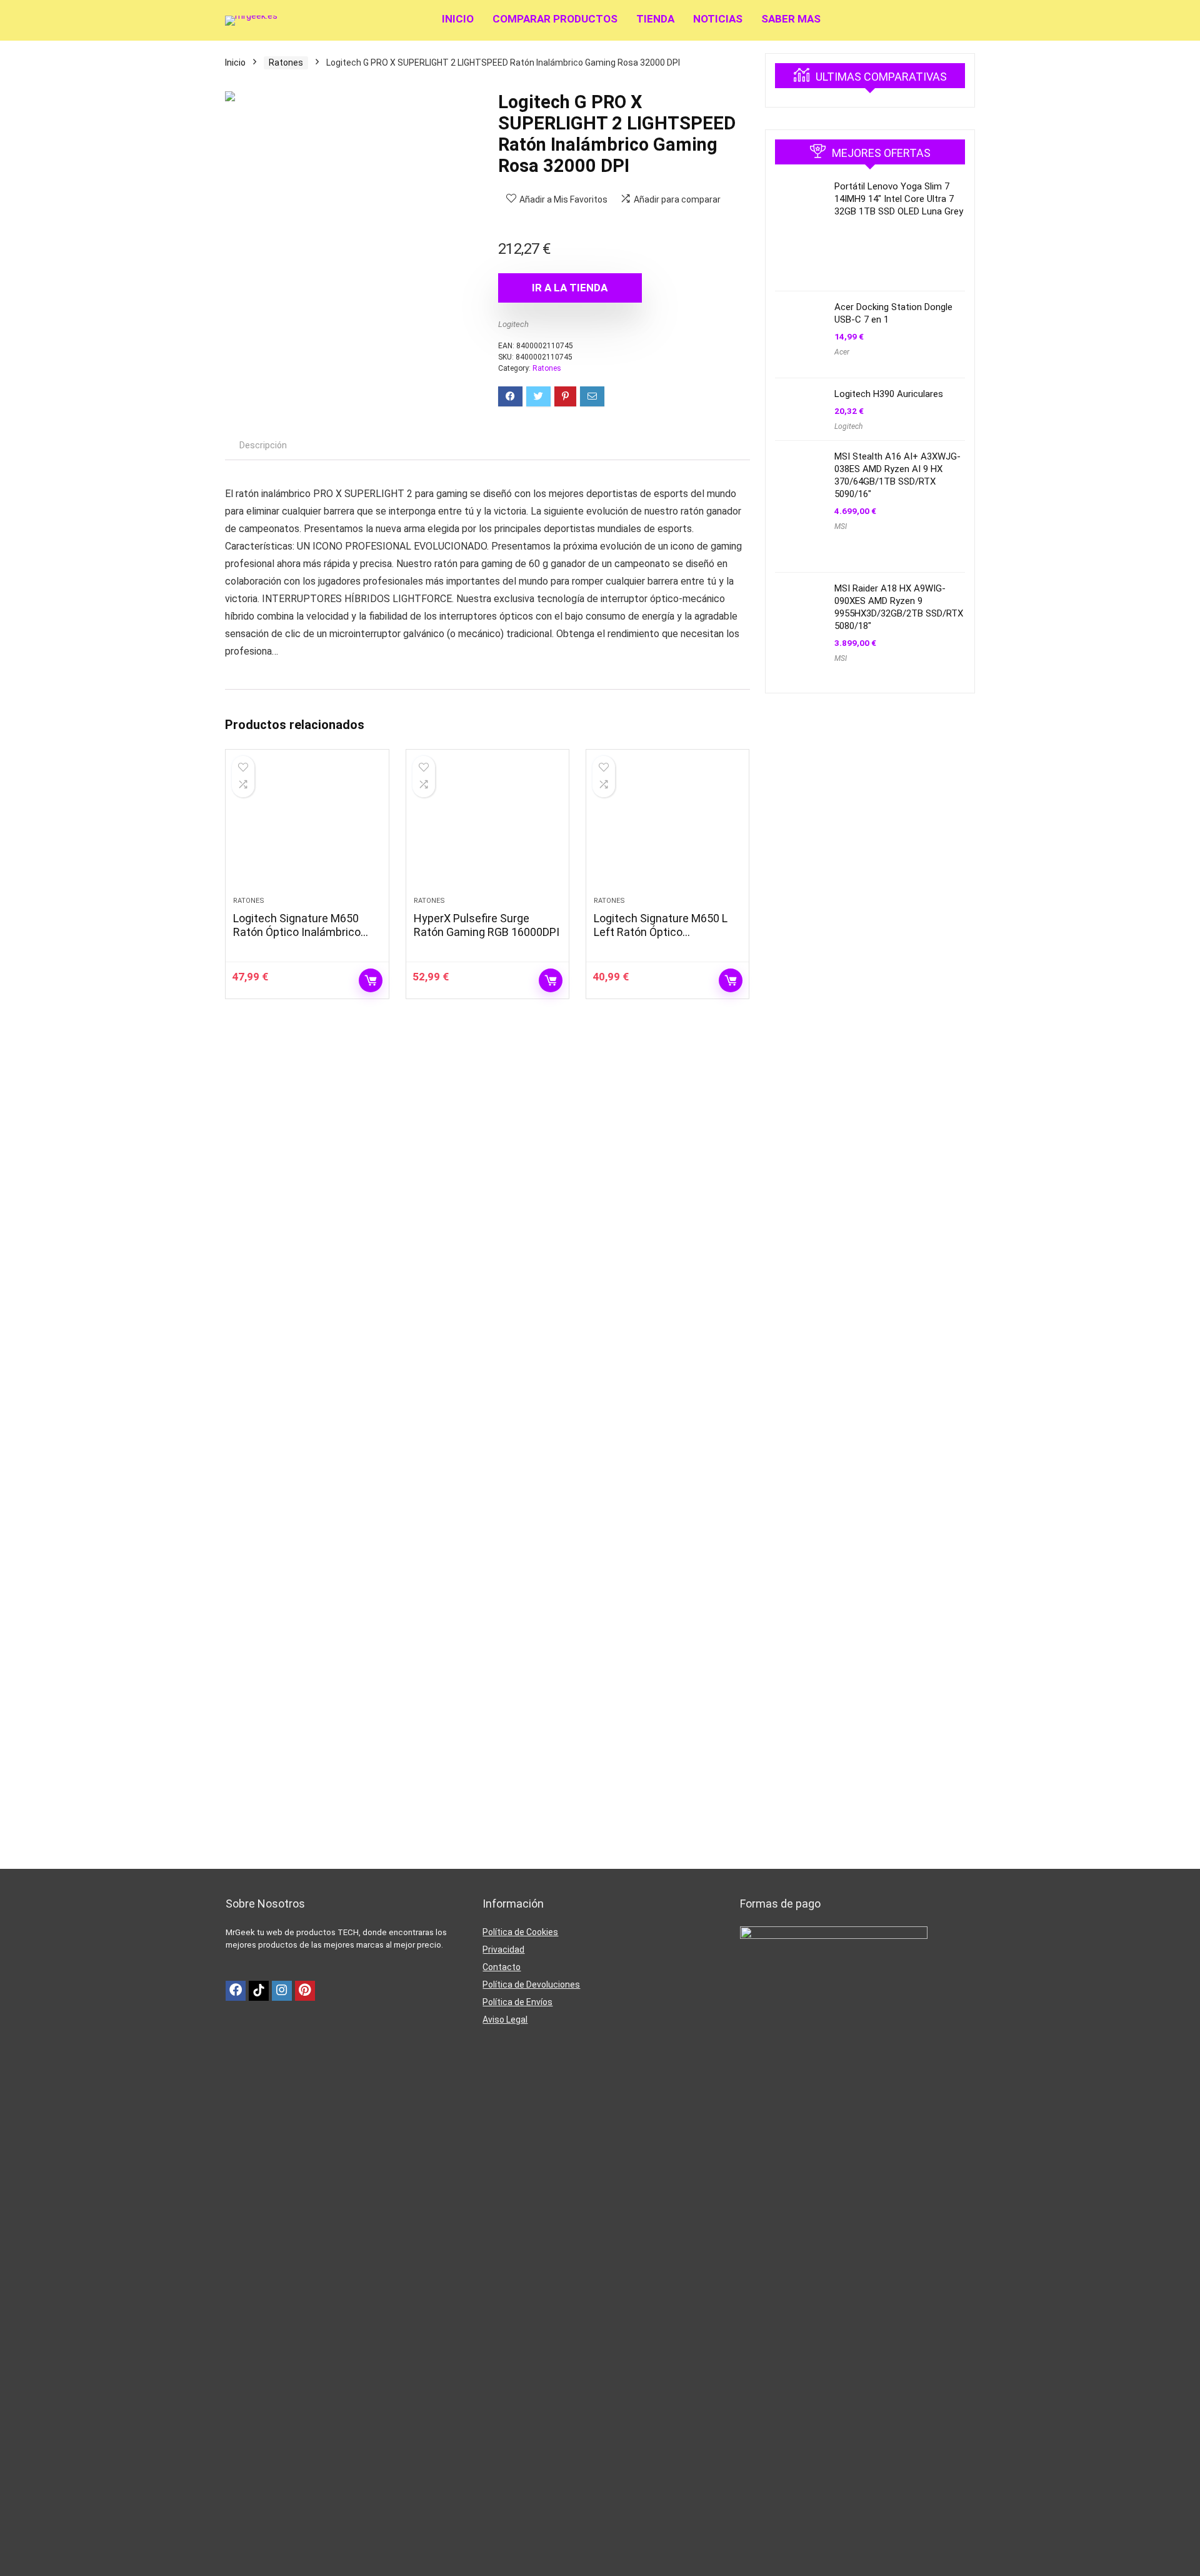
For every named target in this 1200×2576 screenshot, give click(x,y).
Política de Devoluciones (531, 1985)
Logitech (513, 324)
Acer (842, 352)
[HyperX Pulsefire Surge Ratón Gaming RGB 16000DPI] (487, 829)
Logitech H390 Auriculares (889, 394)
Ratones (286, 63)
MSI (841, 526)
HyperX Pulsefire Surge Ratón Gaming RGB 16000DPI (487, 925)
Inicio (458, 19)
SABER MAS (791, 19)
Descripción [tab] (263, 445)
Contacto (502, 1967)
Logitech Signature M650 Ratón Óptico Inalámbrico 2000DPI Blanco (297, 932)
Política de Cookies (520, 1932)
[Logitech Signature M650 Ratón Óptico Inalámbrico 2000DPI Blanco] (307, 829)
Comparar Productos (555, 19)
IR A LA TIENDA (570, 288)
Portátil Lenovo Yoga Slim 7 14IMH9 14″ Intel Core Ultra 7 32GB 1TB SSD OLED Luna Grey (899, 199)
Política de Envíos (517, 2002)
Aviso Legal (505, 2020)
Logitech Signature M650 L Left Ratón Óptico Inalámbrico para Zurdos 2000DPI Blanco (661, 939)
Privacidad (503, 1950)
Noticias (718, 19)
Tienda (655, 19)
